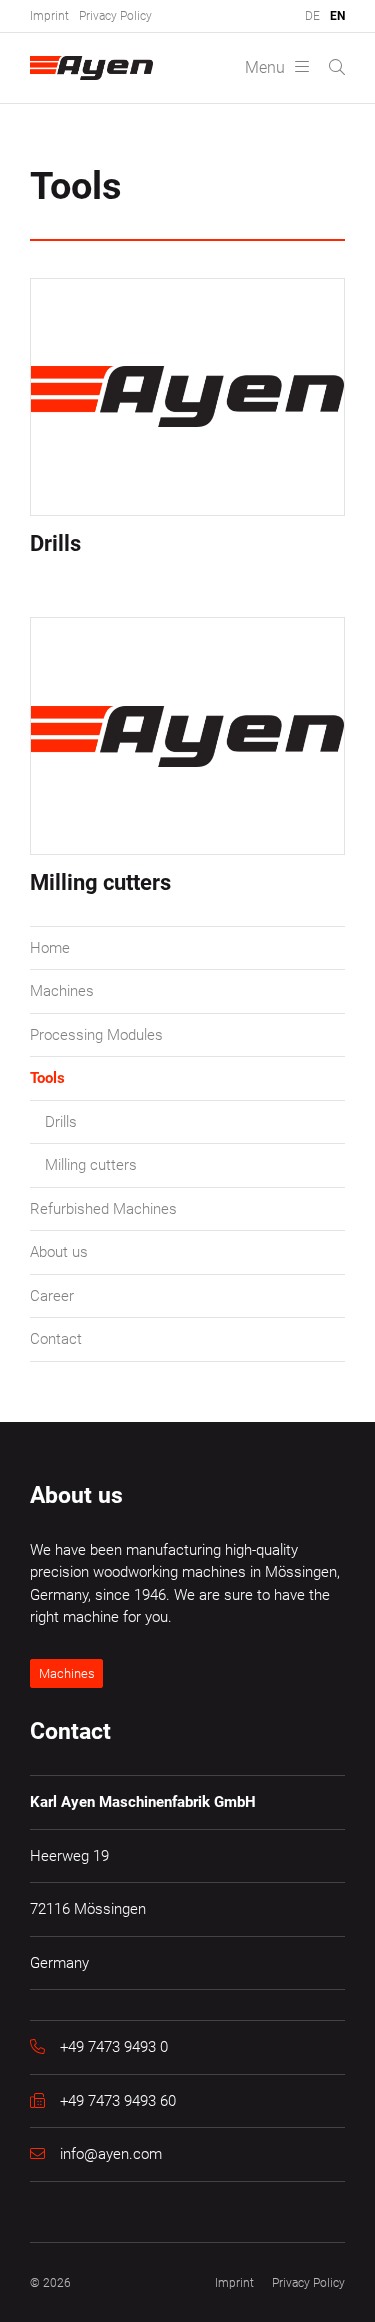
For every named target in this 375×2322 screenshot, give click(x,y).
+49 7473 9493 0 (114, 2047)
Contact (56, 1339)
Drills (61, 1122)
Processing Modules (96, 1035)
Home (50, 948)
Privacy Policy (115, 16)
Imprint (49, 16)
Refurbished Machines (103, 1209)
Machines (62, 991)
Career (52, 1296)
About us (59, 1252)
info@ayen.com (111, 2154)
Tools (47, 1078)
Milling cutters (91, 1165)
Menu (265, 67)
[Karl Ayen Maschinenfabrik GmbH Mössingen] (94, 68)
